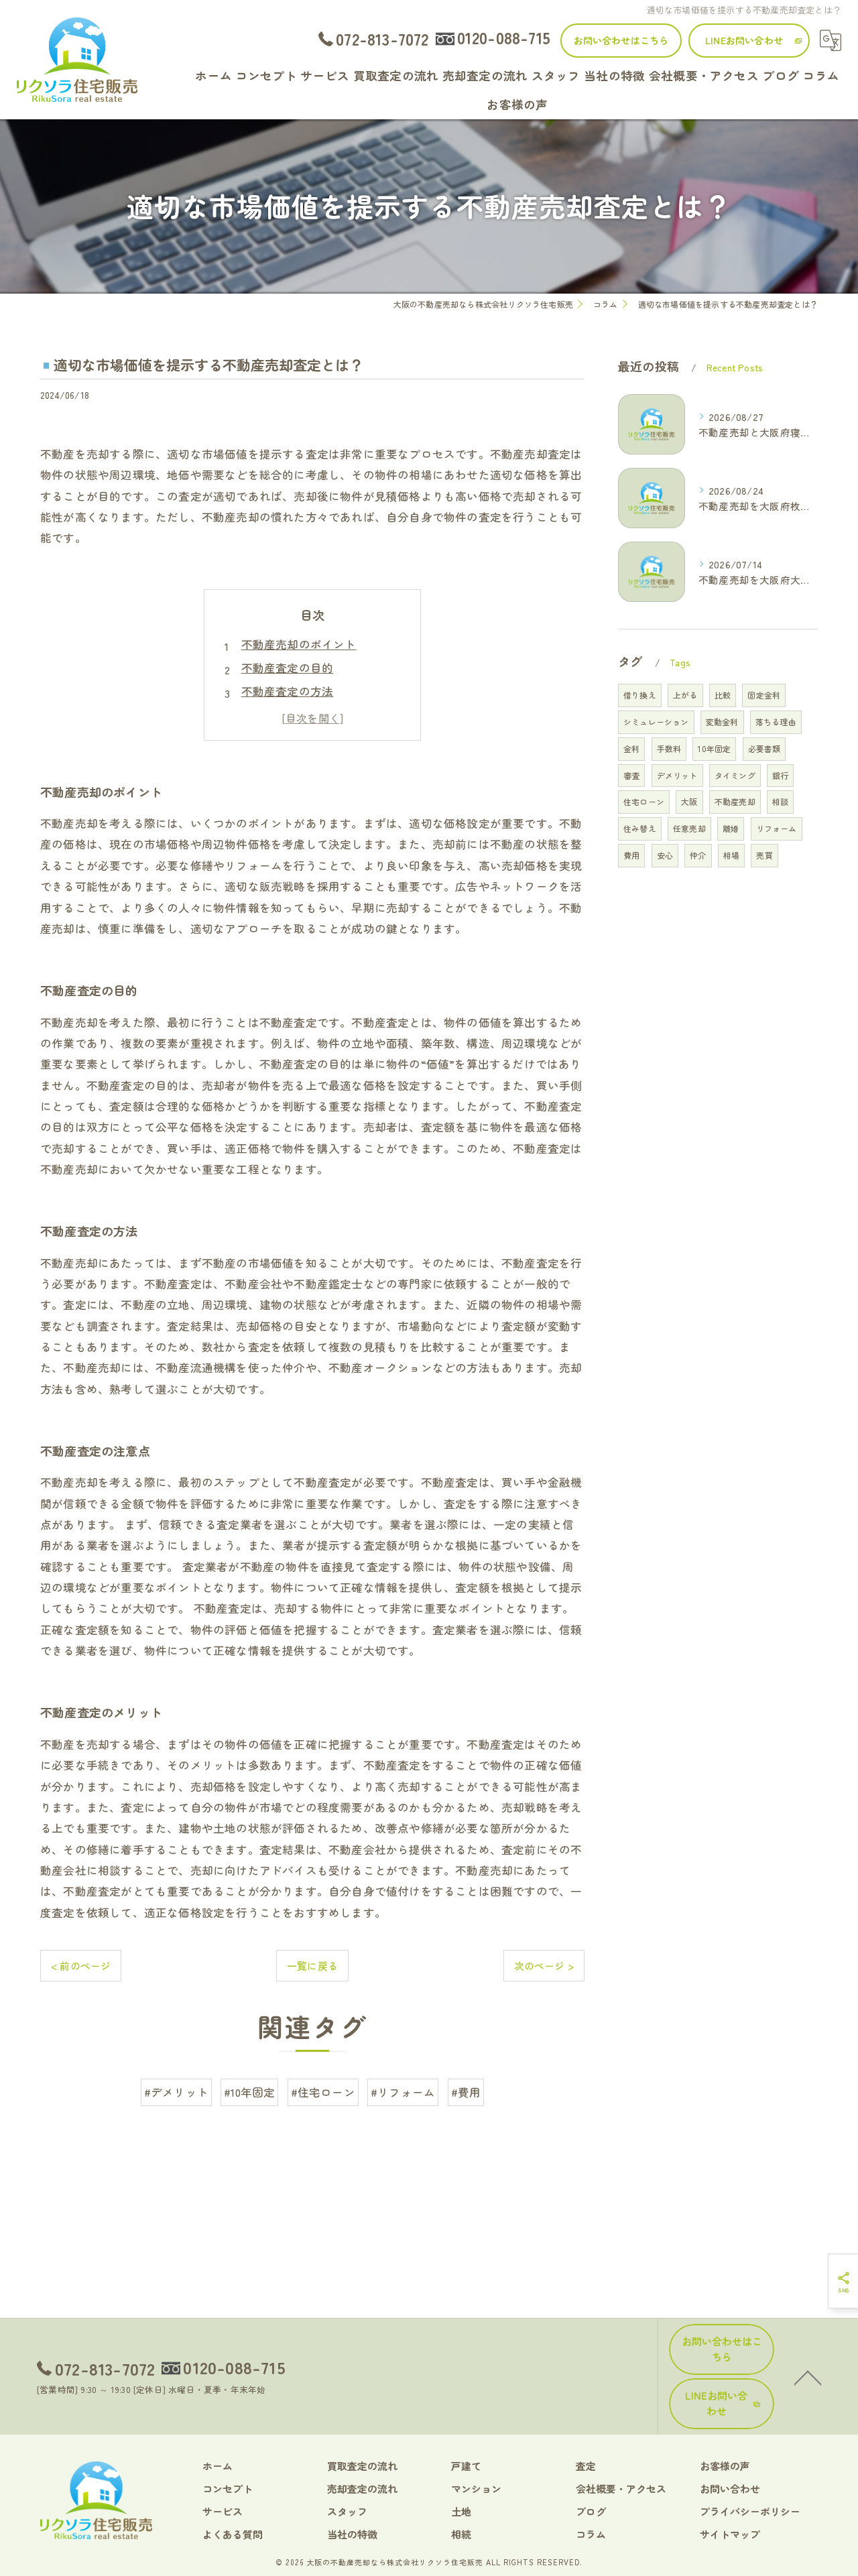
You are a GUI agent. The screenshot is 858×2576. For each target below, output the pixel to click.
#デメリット (176, 2092)
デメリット (677, 775)
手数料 (669, 748)
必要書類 (764, 748)
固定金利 (764, 695)
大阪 (689, 801)
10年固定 (714, 748)
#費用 (466, 2092)
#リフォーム (403, 2092)
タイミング (735, 775)
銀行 (780, 775)
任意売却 (689, 828)
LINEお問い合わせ (744, 40)
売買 (764, 855)
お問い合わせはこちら (621, 40)
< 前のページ (81, 1966)
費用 (631, 855)
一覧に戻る (312, 1966)
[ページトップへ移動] (808, 2377)
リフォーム (777, 828)
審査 (631, 775)
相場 (731, 855)
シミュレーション (656, 722)
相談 (780, 801)
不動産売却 (735, 801)
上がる (685, 695)
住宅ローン (644, 801)
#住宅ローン (323, 2092)
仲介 (698, 855)
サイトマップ (730, 2534)
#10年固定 (249, 2092)
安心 (665, 855)
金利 (631, 748)
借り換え (640, 695)
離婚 (731, 828)
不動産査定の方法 (288, 691)
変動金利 (722, 722)
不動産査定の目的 (288, 668)
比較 (723, 695)
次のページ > (544, 1966)
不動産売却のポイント (299, 644)
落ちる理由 (776, 722)
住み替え (640, 828)
